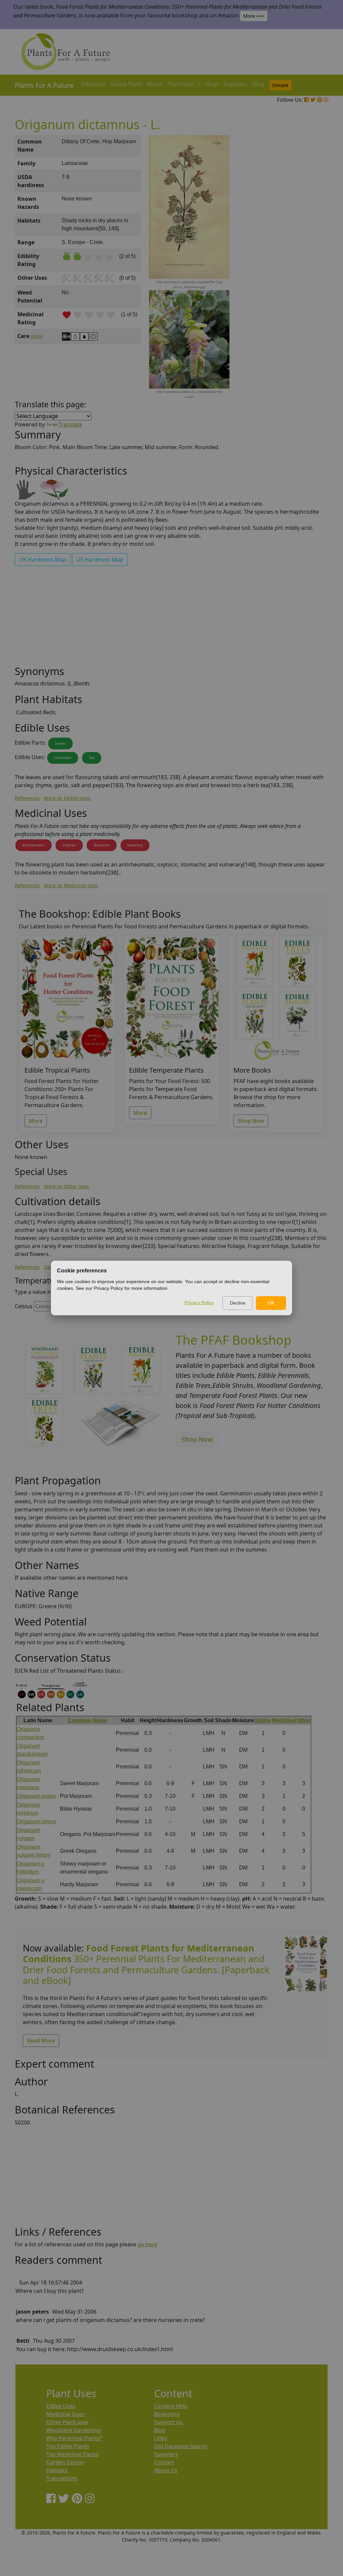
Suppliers (235, 84)
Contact (164, 2462)
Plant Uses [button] (182, 84)
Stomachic (102, 845)
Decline (238, 1303)
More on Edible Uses (67, 798)
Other (303, 1720)
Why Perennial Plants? (74, 2438)
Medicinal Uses (65, 2414)
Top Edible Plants (68, 2446)
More (36, 1121)
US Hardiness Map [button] (100, 560)
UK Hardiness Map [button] (43, 560)
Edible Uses (61, 2406)
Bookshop (167, 2414)
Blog (258, 84)
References (27, 798)
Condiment (63, 758)
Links (161, 2438)
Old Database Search (181, 2446)
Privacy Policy (199, 1303)
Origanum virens (36, 1821)
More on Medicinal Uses (71, 885)
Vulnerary (135, 845)
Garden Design (65, 2462)
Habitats (57, 2470)
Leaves (60, 743)
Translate (70, 424)
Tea (92, 758)
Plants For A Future (44, 85)
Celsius (24, 1306)
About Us (166, 2470)
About (154, 84)
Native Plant (126, 84)
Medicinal (284, 1720)
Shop (212, 84)
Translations (62, 2478)
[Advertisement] (305, 249)
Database (93, 84)
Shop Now (251, 1121)
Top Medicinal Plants (72, 2454)
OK (271, 1303)
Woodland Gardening (74, 2430)
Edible (263, 1720)
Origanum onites (36, 1796)
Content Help (171, 2406)
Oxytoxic (69, 845)
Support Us (168, 2422)
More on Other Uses (66, 1186)
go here (147, 2244)
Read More (41, 2041)
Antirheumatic (33, 845)
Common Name (87, 1720)
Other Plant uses (67, 2422)
